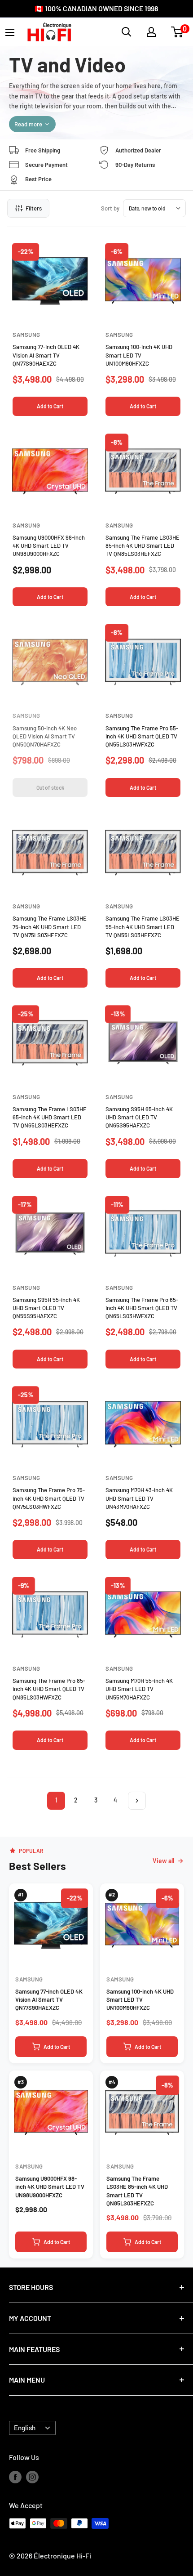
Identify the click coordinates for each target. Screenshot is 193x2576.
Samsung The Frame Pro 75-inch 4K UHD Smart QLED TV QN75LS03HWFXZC (49, 1498)
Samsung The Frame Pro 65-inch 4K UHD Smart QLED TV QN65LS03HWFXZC (142, 1308)
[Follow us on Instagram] (32, 2476)
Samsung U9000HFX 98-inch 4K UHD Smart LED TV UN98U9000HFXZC (49, 546)
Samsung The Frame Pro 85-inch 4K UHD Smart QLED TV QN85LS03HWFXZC (49, 1689)
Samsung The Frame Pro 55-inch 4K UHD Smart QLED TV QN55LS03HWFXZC (142, 736)
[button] (177, 32)
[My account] (151, 32)
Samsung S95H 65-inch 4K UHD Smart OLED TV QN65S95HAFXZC (139, 1117)
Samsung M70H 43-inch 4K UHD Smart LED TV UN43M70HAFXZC (139, 1498)
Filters (34, 208)
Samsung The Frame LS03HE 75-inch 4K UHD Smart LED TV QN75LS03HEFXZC (50, 926)
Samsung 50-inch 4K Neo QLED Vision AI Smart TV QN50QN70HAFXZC (45, 736)
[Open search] (127, 32)
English (25, 2428)
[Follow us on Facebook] (15, 2476)
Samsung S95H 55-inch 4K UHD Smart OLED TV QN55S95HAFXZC (46, 1308)
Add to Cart (50, 406)
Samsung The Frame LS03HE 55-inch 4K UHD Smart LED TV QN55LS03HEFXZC (143, 926)
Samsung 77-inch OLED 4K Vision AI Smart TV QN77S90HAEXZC (46, 355)
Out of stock (50, 787)
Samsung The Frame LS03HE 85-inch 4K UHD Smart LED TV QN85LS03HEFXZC (143, 546)
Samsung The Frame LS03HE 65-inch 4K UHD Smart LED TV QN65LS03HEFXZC (50, 1117)
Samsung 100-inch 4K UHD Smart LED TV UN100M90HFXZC (139, 355)
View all (163, 1861)
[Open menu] (10, 32)
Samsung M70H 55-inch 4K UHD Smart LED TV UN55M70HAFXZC (139, 1689)
